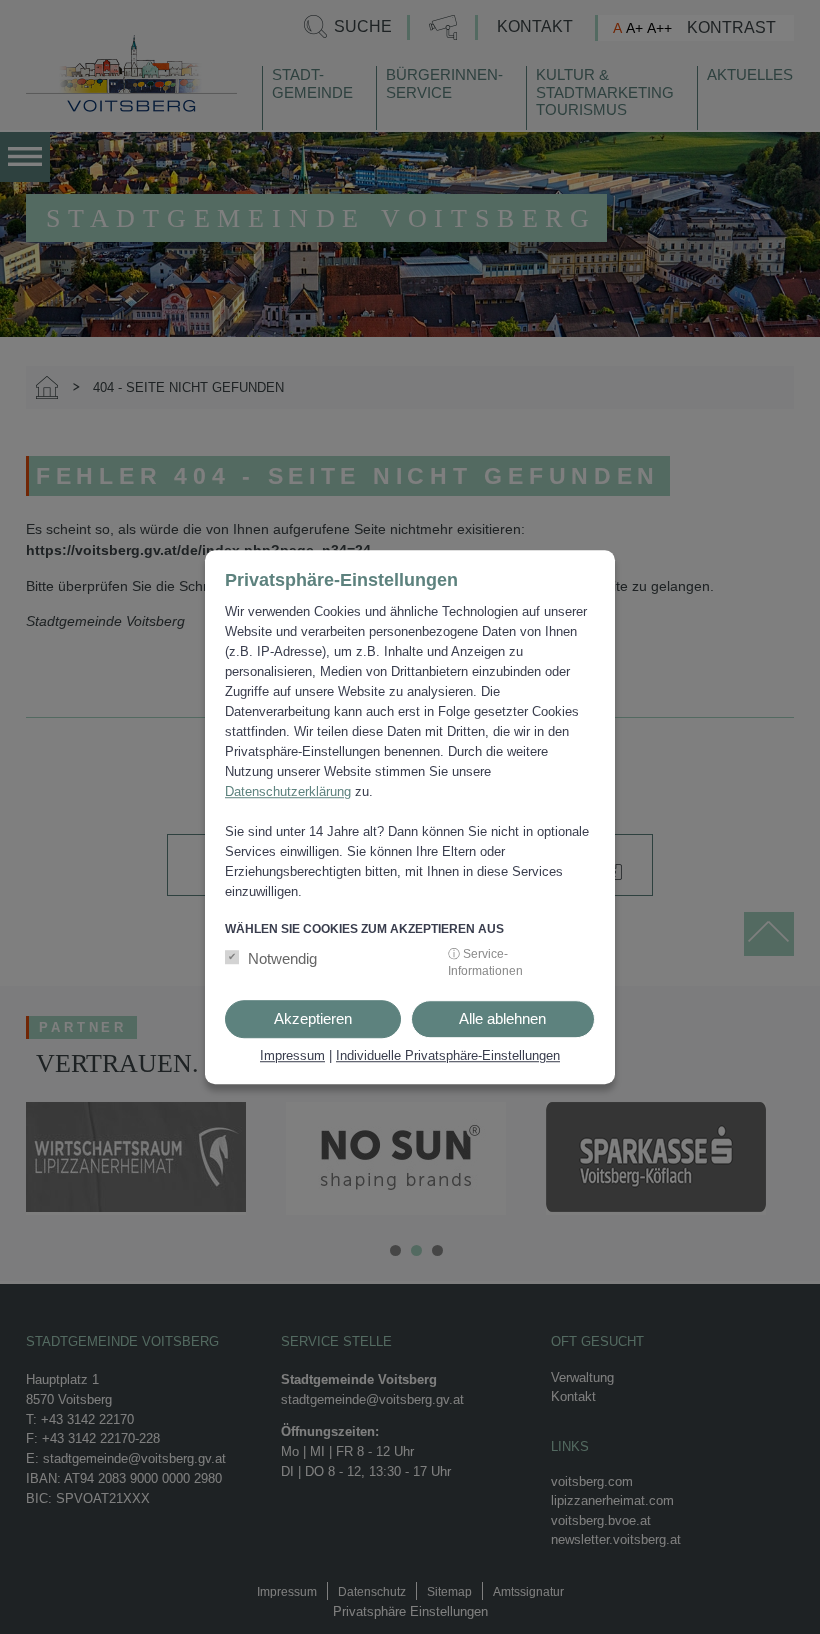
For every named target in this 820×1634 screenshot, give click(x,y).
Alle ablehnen (502, 1018)
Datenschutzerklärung (288, 791)
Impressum (292, 1055)
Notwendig (282, 958)
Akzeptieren (313, 1018)
